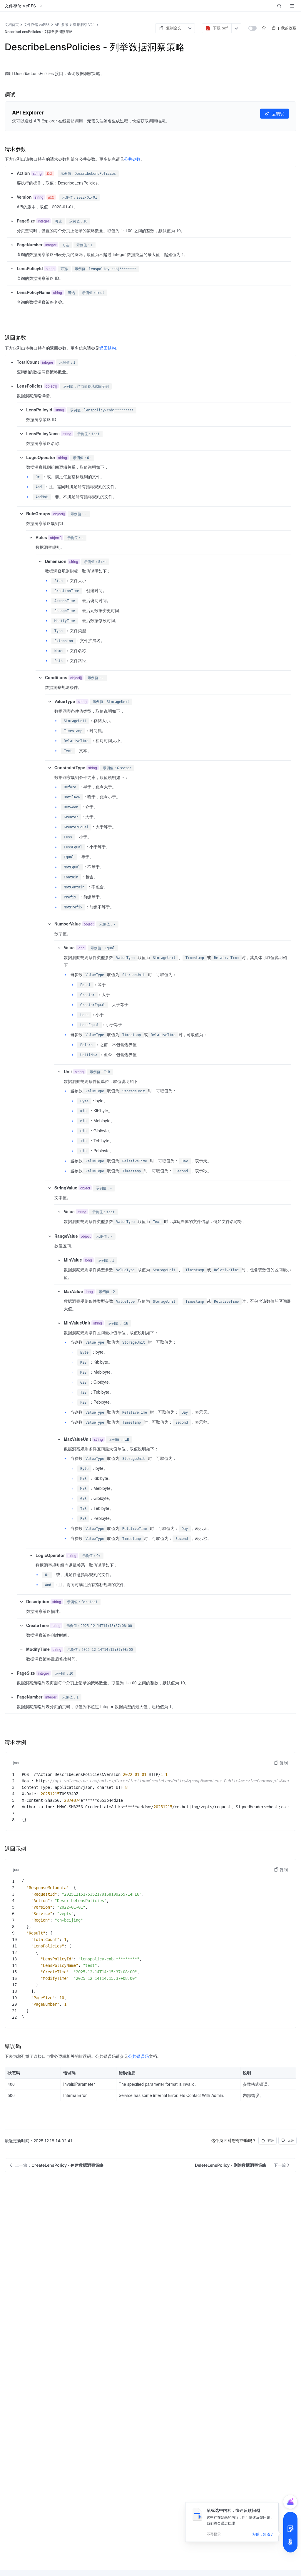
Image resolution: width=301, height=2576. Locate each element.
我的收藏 (289, 28)
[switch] (252, 28)
